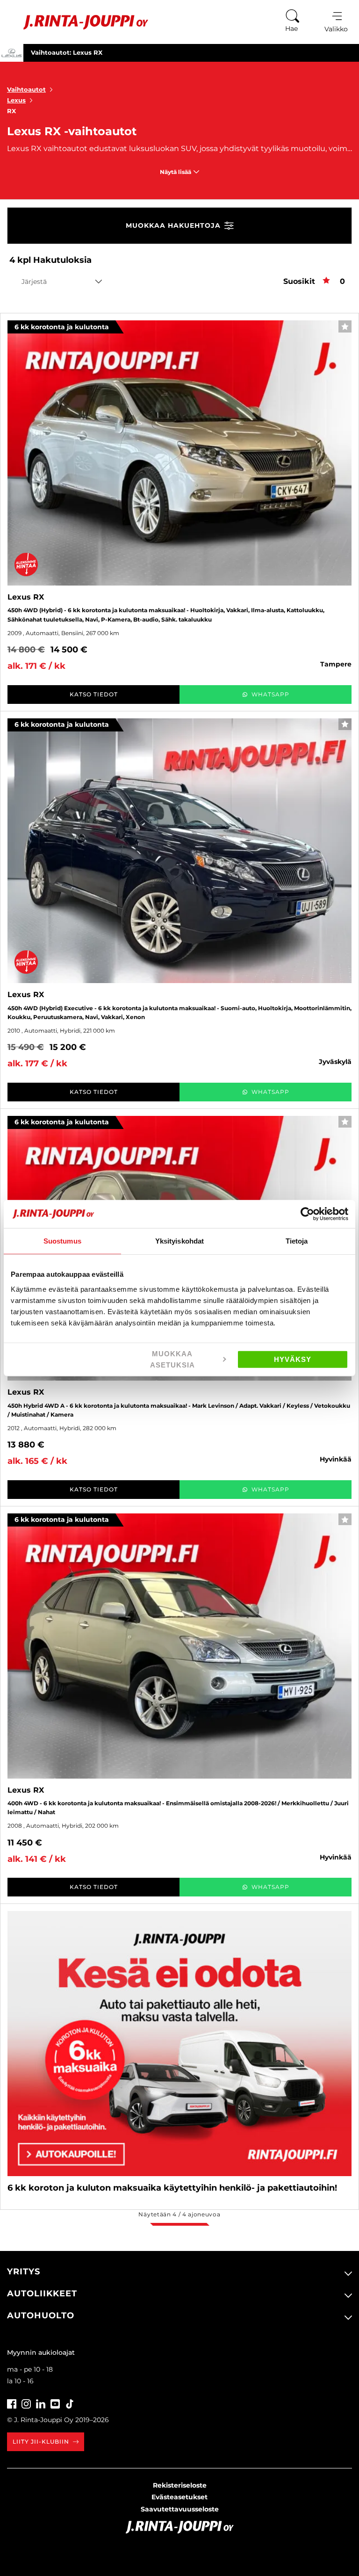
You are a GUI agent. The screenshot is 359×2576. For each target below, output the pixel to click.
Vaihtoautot (26, 89)
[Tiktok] (70, 2403)
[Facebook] (12, 2403)
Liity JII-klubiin (41, 2442)
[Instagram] (26, 2403)
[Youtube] (55, 2403)
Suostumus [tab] (62, 1241)
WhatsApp (270, 694)
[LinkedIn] (41, 2403)
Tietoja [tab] (297, 1241)
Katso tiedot (94, 694)
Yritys (24, 2272)
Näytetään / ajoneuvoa (179, 2214)
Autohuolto (41, 2316)
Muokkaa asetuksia (172, 1359)
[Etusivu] (79, 22)
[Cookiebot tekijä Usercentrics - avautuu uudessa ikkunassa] (307, 1214)
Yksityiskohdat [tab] (179, 1241)
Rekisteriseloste (180, 2485)
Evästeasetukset (179, 2497)
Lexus (16, 100)
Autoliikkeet (42, 2294)
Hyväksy (293, 1359)
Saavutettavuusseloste (180, 2509)
